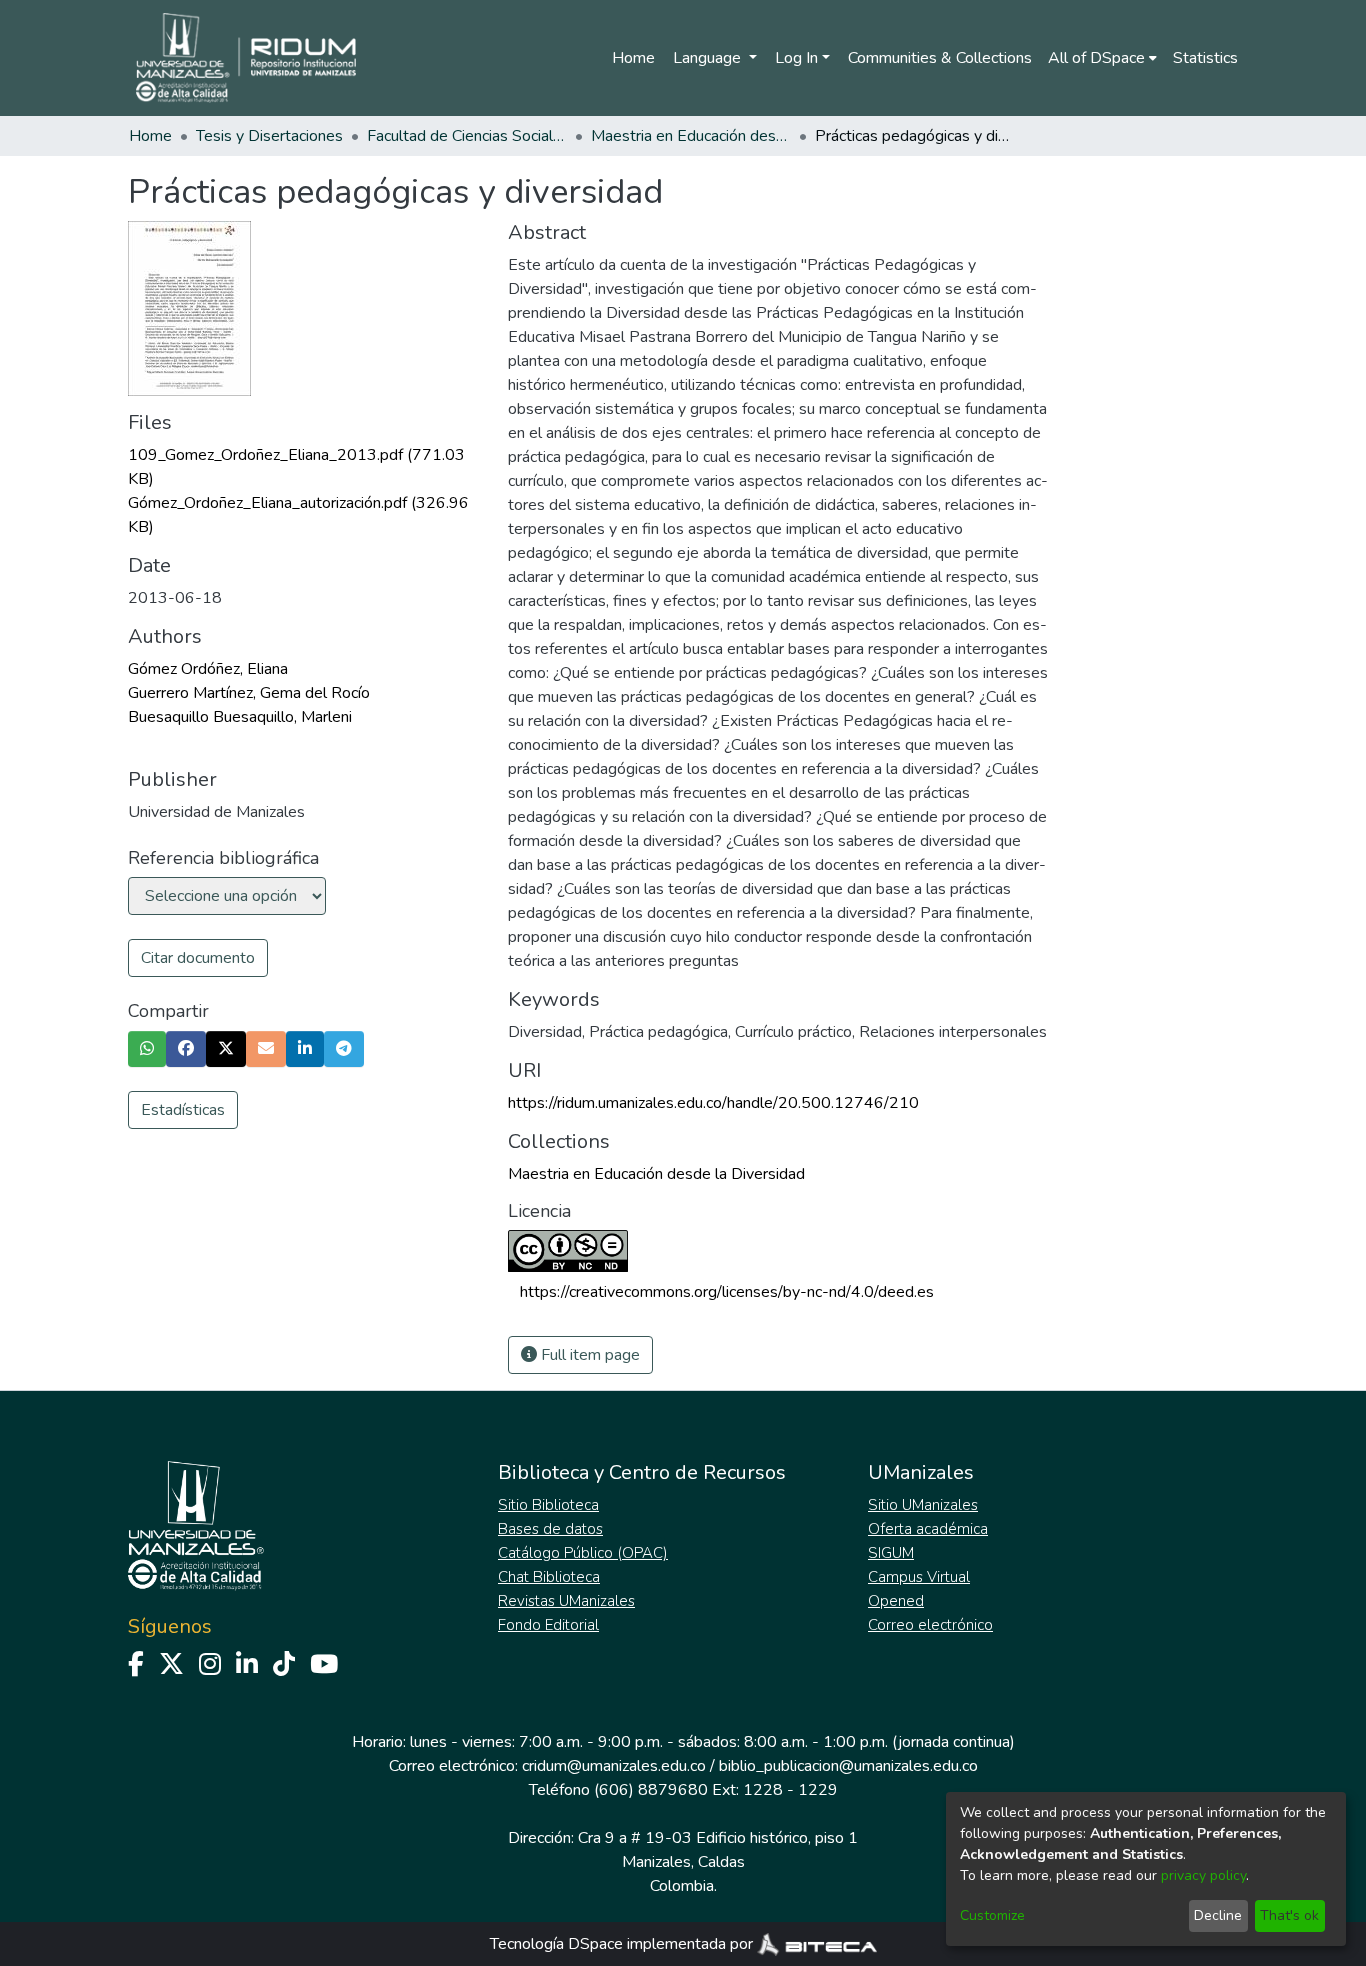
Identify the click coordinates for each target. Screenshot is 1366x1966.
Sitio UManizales (923, 1505)
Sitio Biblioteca (548, 1505)
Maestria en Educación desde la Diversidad (691, 136)
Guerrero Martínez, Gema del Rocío (249, 693)
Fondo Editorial (548, 1625)
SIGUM (891, 1553)
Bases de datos (550, 1529)
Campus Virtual (919, 1577)
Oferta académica (928, 1529)
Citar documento (198, 958)
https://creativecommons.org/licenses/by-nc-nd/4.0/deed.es (727, 1292)
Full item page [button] (588, 1355)
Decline (1218, 1915)
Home (633, 58)
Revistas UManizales (566, 1601)
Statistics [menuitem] (1205, 58)
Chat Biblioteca (549, 1577)
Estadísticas (183, 1110)
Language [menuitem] (709, 58)
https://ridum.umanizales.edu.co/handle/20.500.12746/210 (713, 1103)
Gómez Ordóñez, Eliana (208, 669)
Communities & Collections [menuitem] (940, 58)
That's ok (1289, 1915)
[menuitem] (1102, 58)
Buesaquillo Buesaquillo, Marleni (240, 717)
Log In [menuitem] (796, 58)
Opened (896, 1601)
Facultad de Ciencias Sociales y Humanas (467, 136)
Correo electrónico (930, 1625)
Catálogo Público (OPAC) (583, 1553)
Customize (992, 1915)
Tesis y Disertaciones (269, 136)
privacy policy (1203, 1875)
